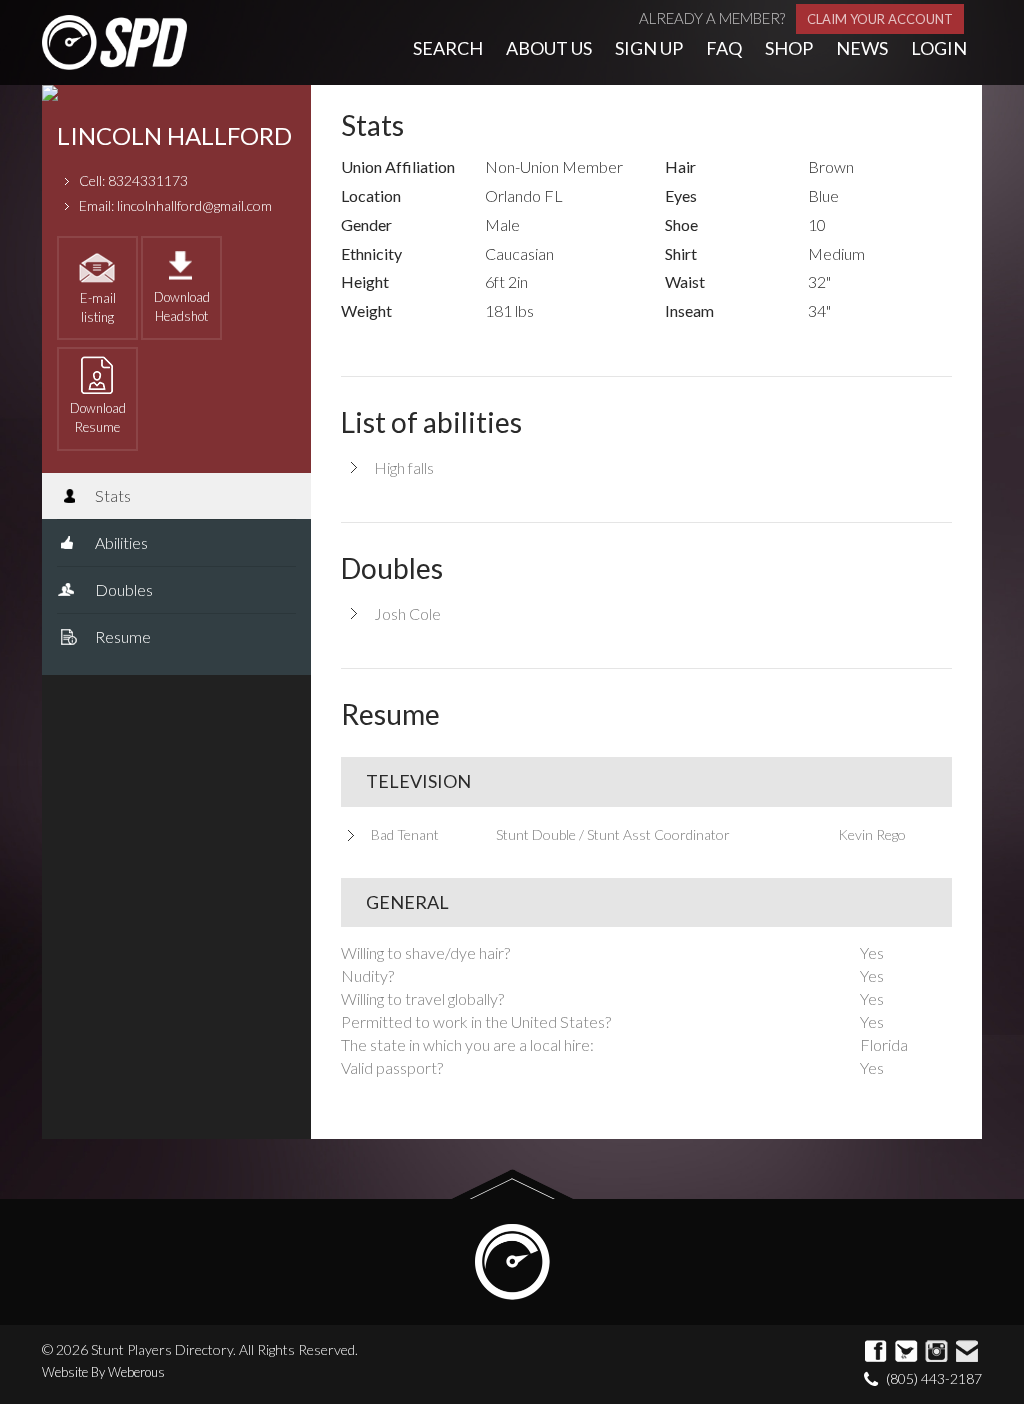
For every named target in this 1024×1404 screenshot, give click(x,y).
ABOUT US (549, 48)
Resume (121, 636)
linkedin (967, 1352)
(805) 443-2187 (934, 1378)
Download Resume (98, 417)
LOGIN (939, 48)
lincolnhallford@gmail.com (194, 205)
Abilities (120, 542)
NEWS (862, 48)
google (937, 1352)
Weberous (136, 1372)
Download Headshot (182, 306)
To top (512, 1184)
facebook (877, 1352)
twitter (907, 1352)
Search (448, 48)
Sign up (649, 48)
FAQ (724, 48)
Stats (111, 495)
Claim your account (880, 19)
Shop (789, 48)
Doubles (122, 589)
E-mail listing (98, 307)
